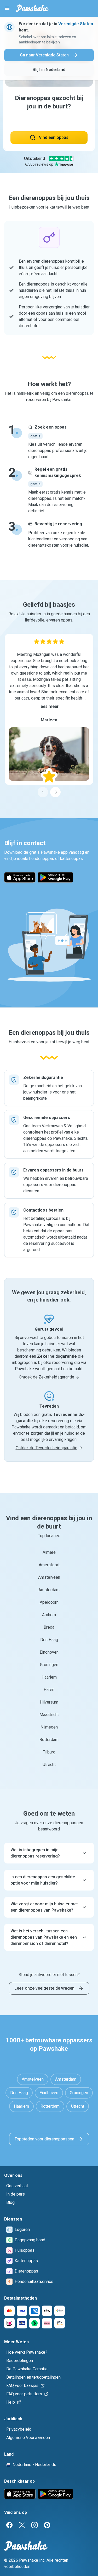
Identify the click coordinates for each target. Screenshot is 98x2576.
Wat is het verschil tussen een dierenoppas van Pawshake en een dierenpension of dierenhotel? (44, 1937)
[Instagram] (34, 2525)
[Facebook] (9, 2525)
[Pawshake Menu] (7, 8)
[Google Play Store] (55, 877)
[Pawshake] (32, 8)
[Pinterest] (47, 2525)
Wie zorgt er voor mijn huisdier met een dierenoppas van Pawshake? (44, 1907)
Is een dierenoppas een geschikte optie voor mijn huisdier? (43, 1880)
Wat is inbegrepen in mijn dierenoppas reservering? (35, 1853)
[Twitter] (22, 2525)
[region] (49, 716)
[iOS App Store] (20, 877)
